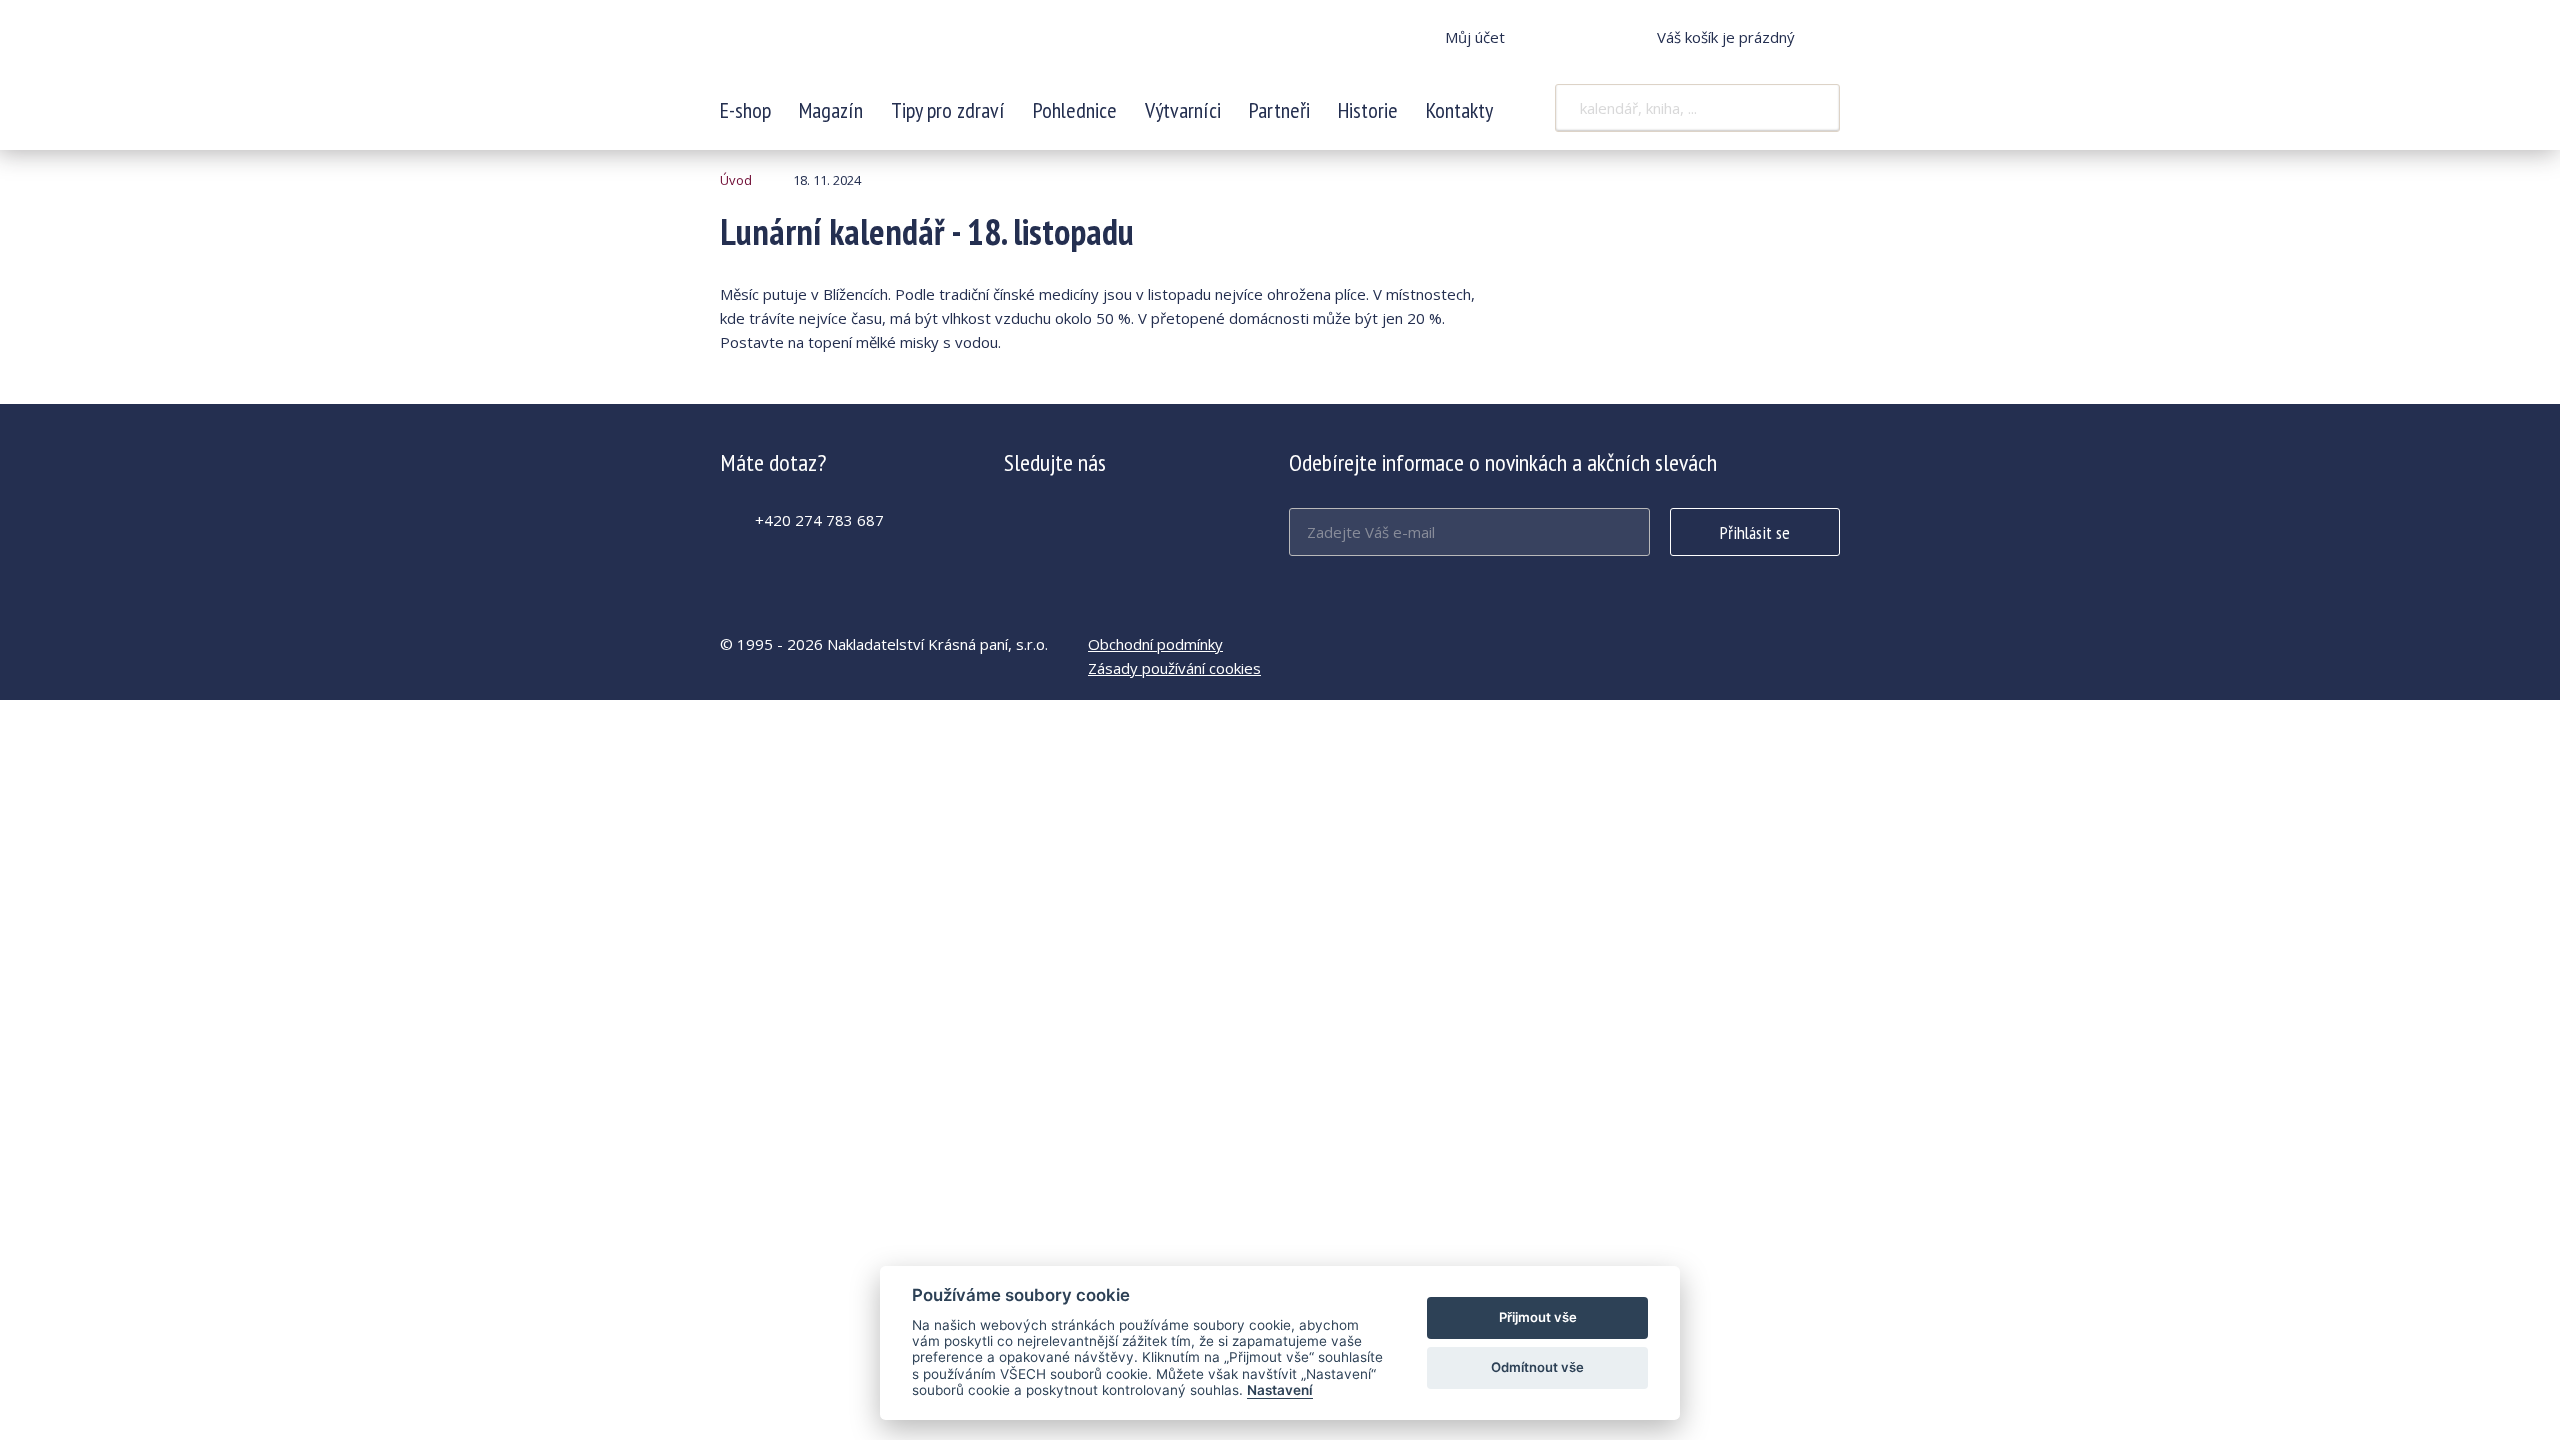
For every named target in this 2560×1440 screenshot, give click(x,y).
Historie (1368, 110)
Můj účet (1475, 37)
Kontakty (1459, 110)
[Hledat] (1812, 108)
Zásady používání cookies (1174, 668)
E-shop (745, 110)
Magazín (831, 110)
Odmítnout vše (1537, 1367)
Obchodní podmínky (1155, 644)
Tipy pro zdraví (948, 110)
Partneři (1279, 110)
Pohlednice (1075, 110)
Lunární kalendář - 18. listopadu (853, 50)
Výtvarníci (1183, 110)
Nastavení (1280, 1390)
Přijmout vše (1538, 1317)
